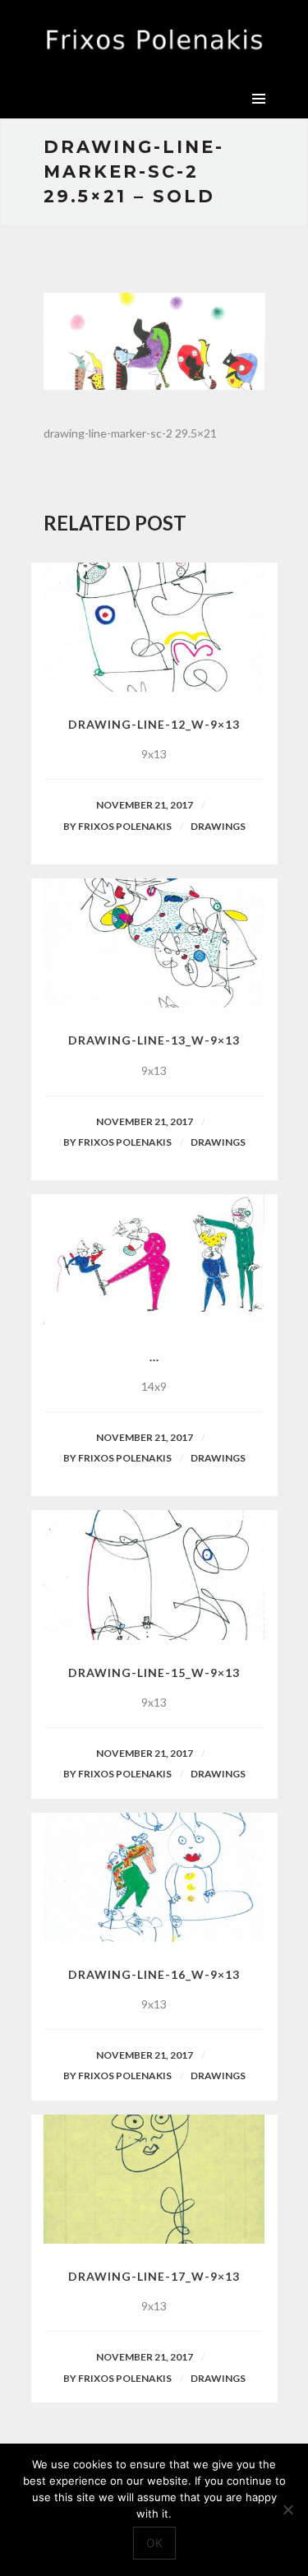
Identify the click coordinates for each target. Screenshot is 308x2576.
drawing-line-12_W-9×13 (154, 724)
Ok (154, 2543)
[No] (287, 2509)
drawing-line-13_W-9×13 (154, 1040)
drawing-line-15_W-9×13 (154, 1673)
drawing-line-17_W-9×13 (154, 2276)
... (154, 1357)
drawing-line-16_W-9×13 (154, 1974)
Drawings (218, 826)
